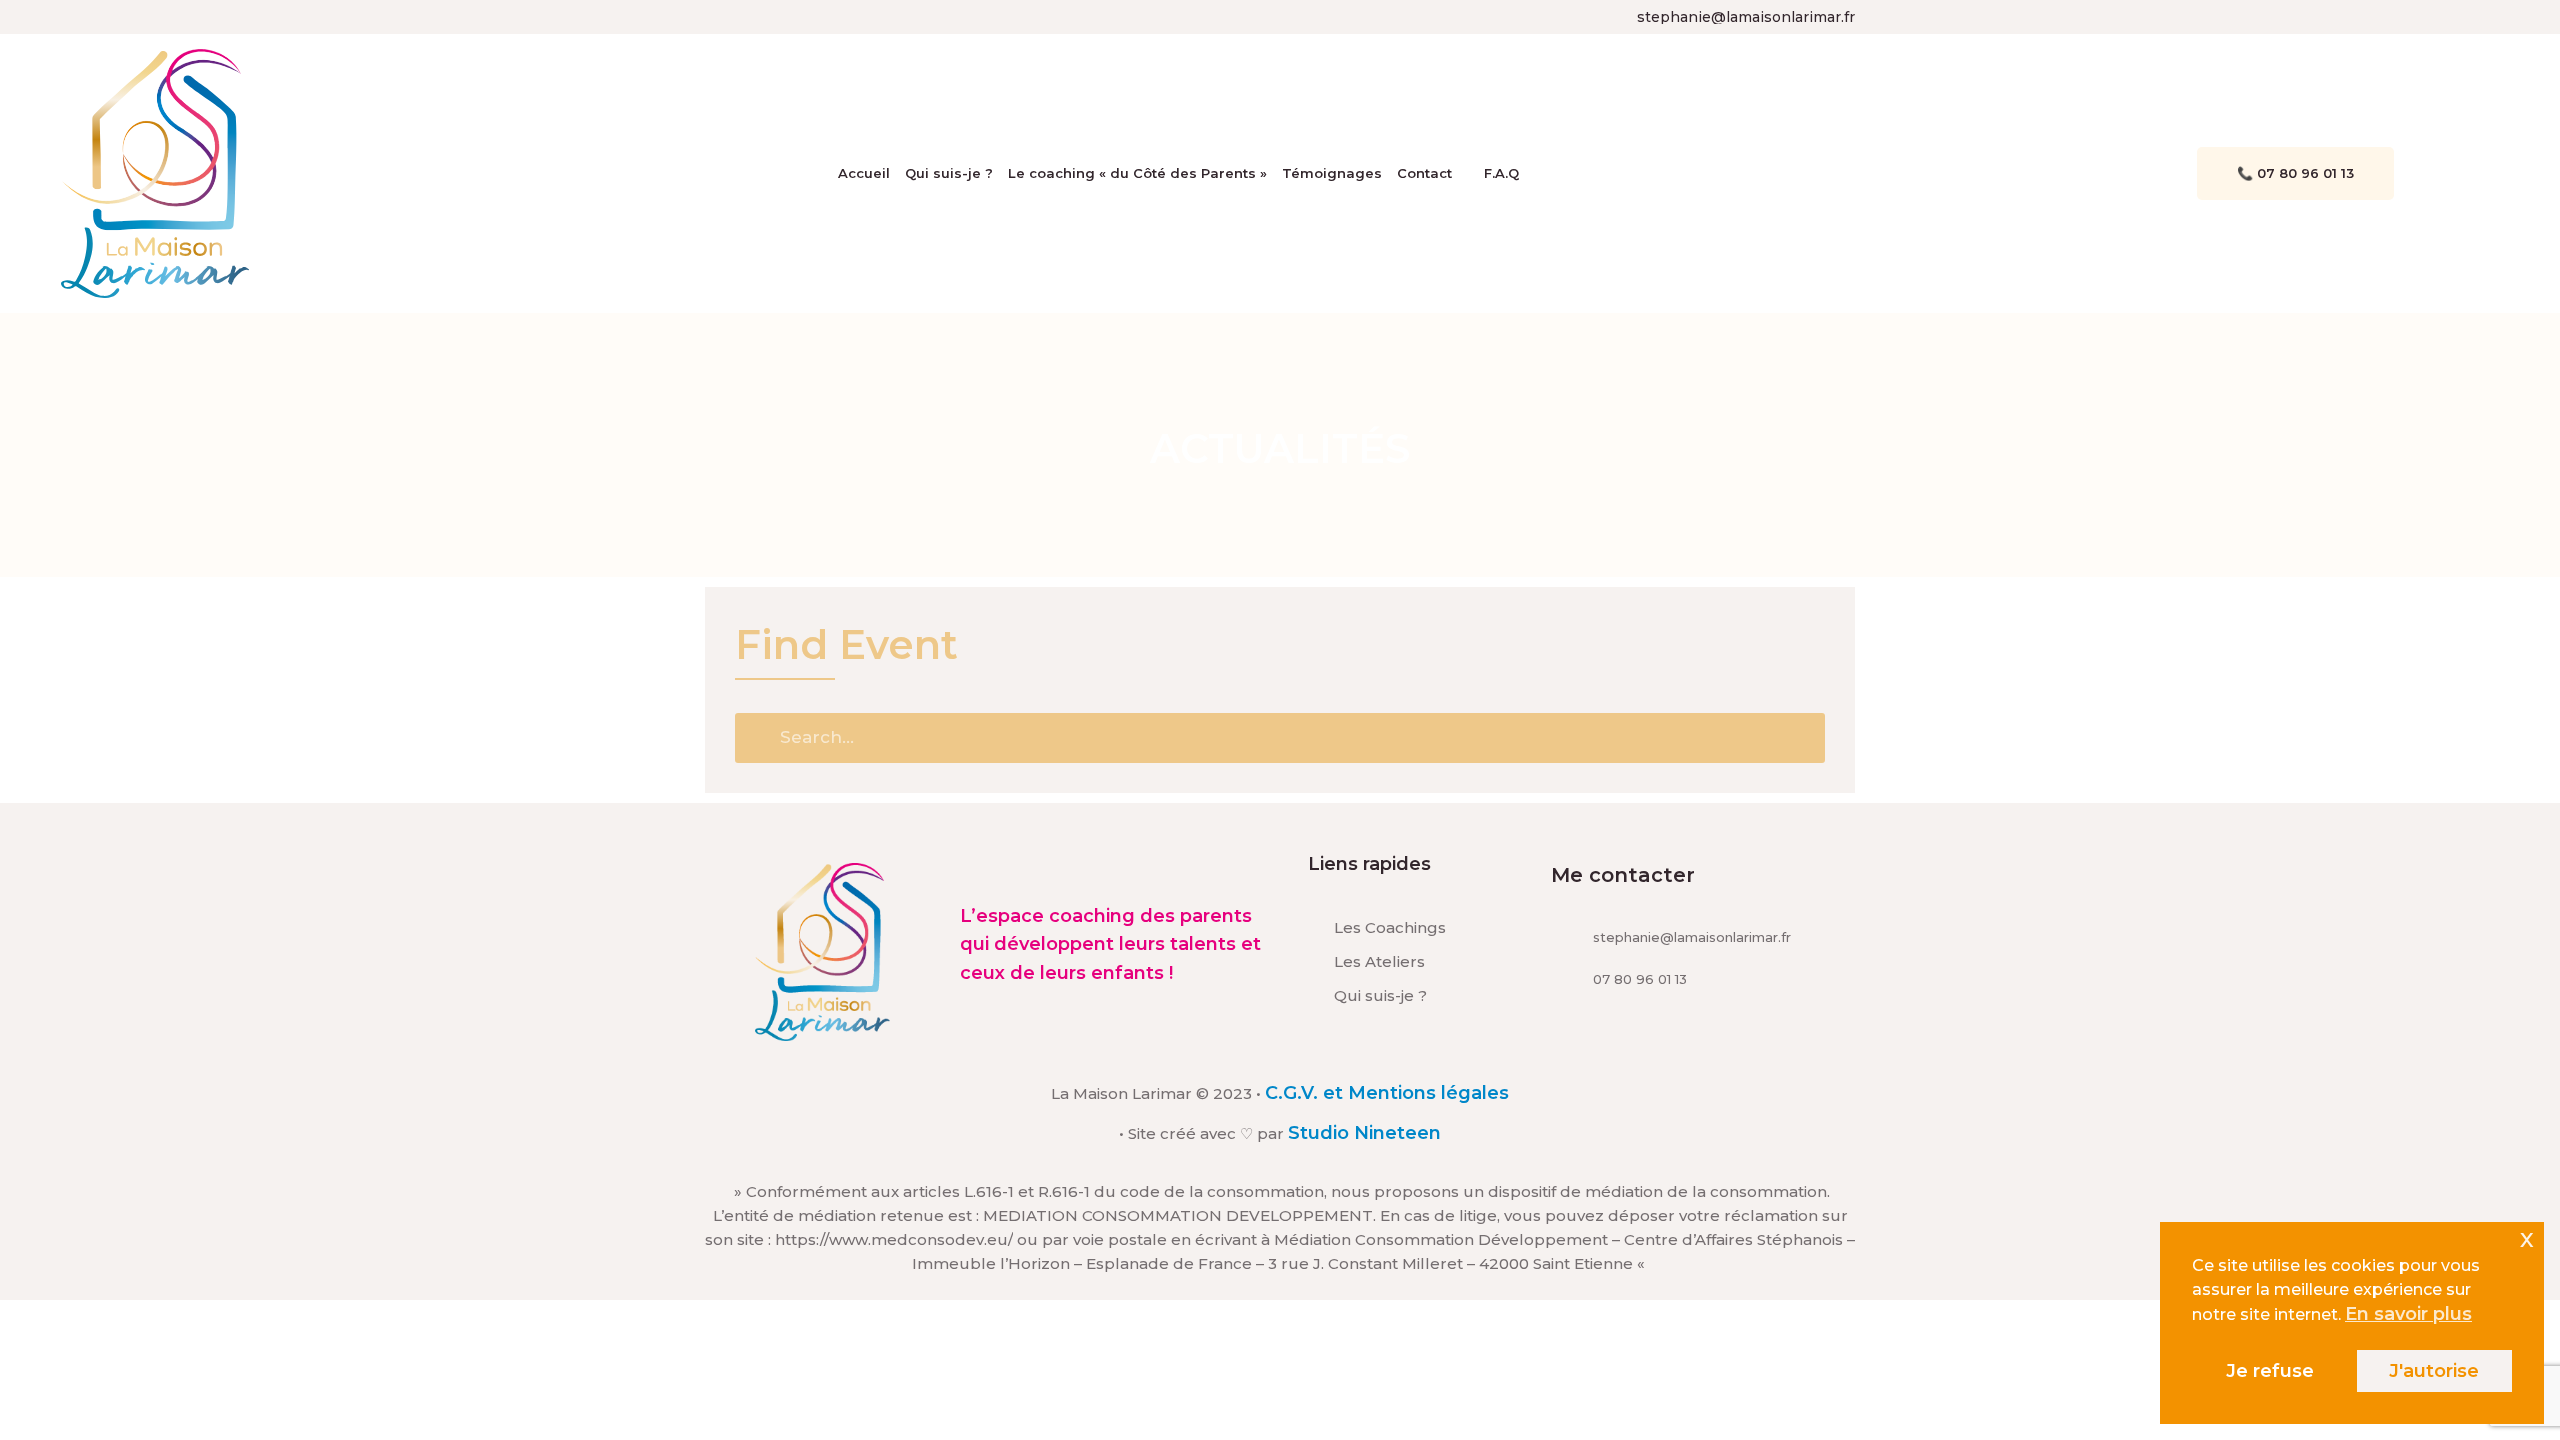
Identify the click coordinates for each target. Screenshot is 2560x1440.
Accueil (864, 173)
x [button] (2527, 1237)
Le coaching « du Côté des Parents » (1137, 173)
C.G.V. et (1306, 1093)
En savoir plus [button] (2408, 1314)
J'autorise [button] (2434, 1371)
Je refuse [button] (2270, 1371)
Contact (1424, 173)
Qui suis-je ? (949, 173)
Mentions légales (1428, 1093)
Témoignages (1332, 173)
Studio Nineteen (1364, 1133)
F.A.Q (1501, 173)
